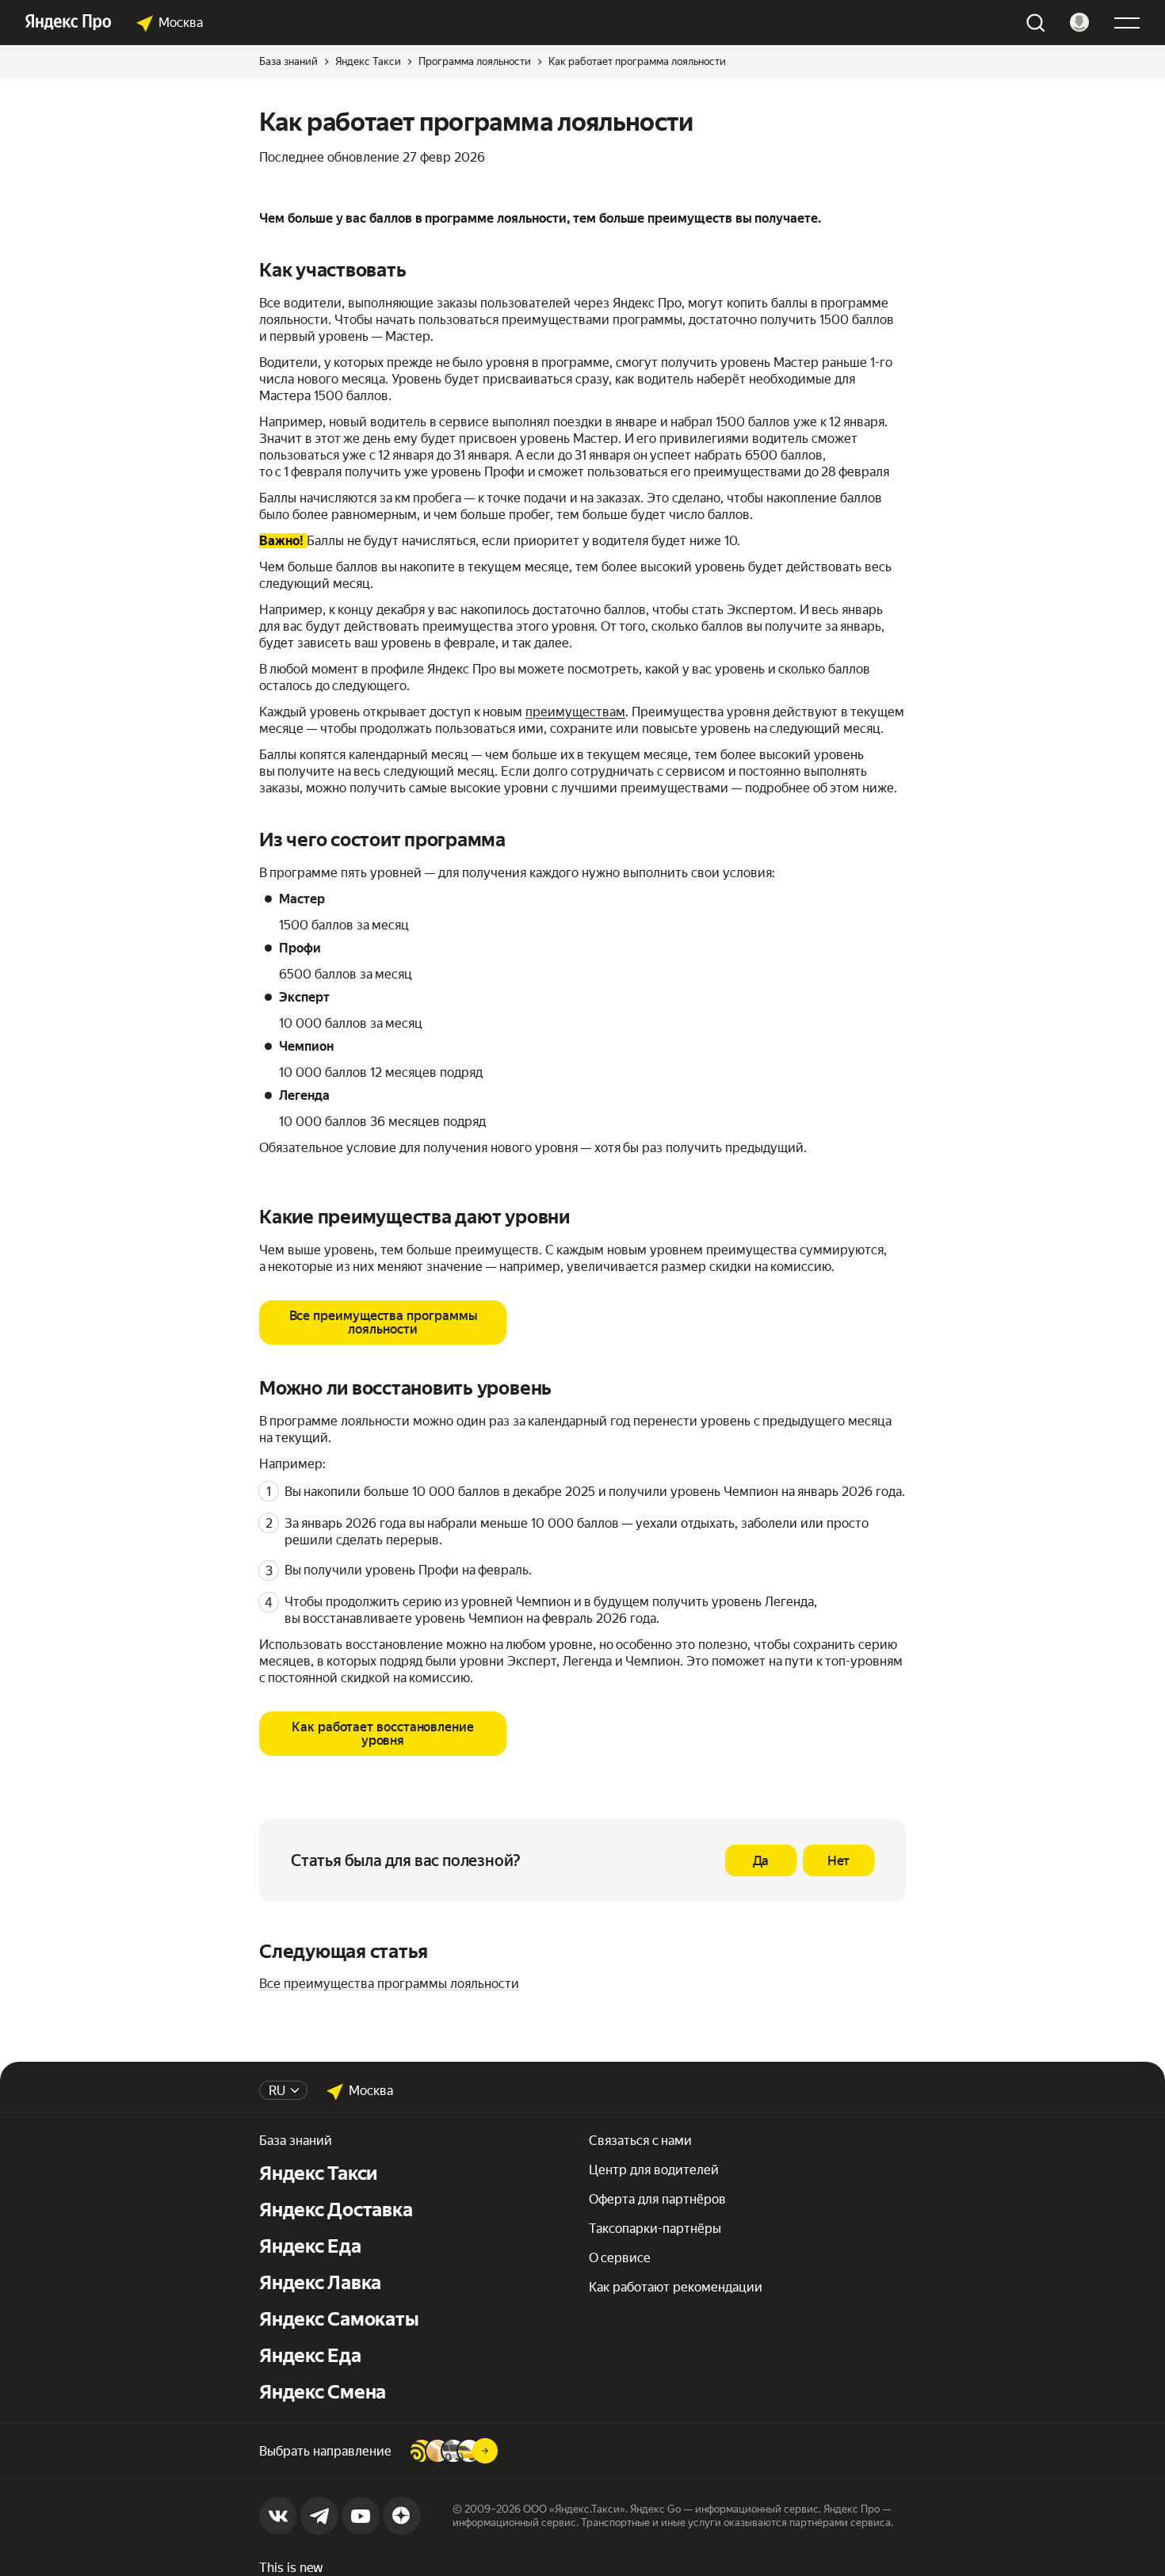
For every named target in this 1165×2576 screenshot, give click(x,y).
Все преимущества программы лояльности (389, 1984)
